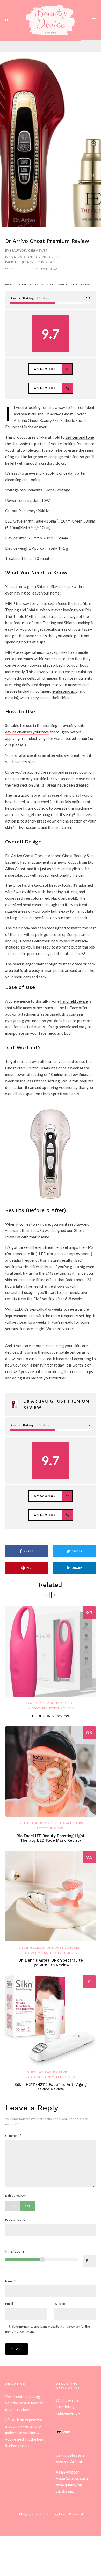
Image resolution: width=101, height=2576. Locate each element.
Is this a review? (16, 2195)
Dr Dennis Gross (32, 1947)
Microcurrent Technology (51, 1708)
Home (65, 2431)
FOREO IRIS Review (51, 1716)
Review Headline (17, 2220)
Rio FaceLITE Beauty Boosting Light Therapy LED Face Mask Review (51, 1838)
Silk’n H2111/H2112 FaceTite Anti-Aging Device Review (51, 2087)
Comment (13, 2136)
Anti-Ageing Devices (44, 257)
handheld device (74, 1001)
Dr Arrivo (17, 257)
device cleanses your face (27, 732)
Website (60, 2304)
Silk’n (32, 2072)
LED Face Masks (71, 1823)
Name (10, 2281)
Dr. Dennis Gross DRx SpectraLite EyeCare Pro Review (51, 1963)
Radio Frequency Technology (30, 262)
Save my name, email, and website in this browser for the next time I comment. (48, 2329)
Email (10, 2304)
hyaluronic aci (64, 691)
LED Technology (51, 1828)
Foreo (32, 1703)
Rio (18, 1823)
